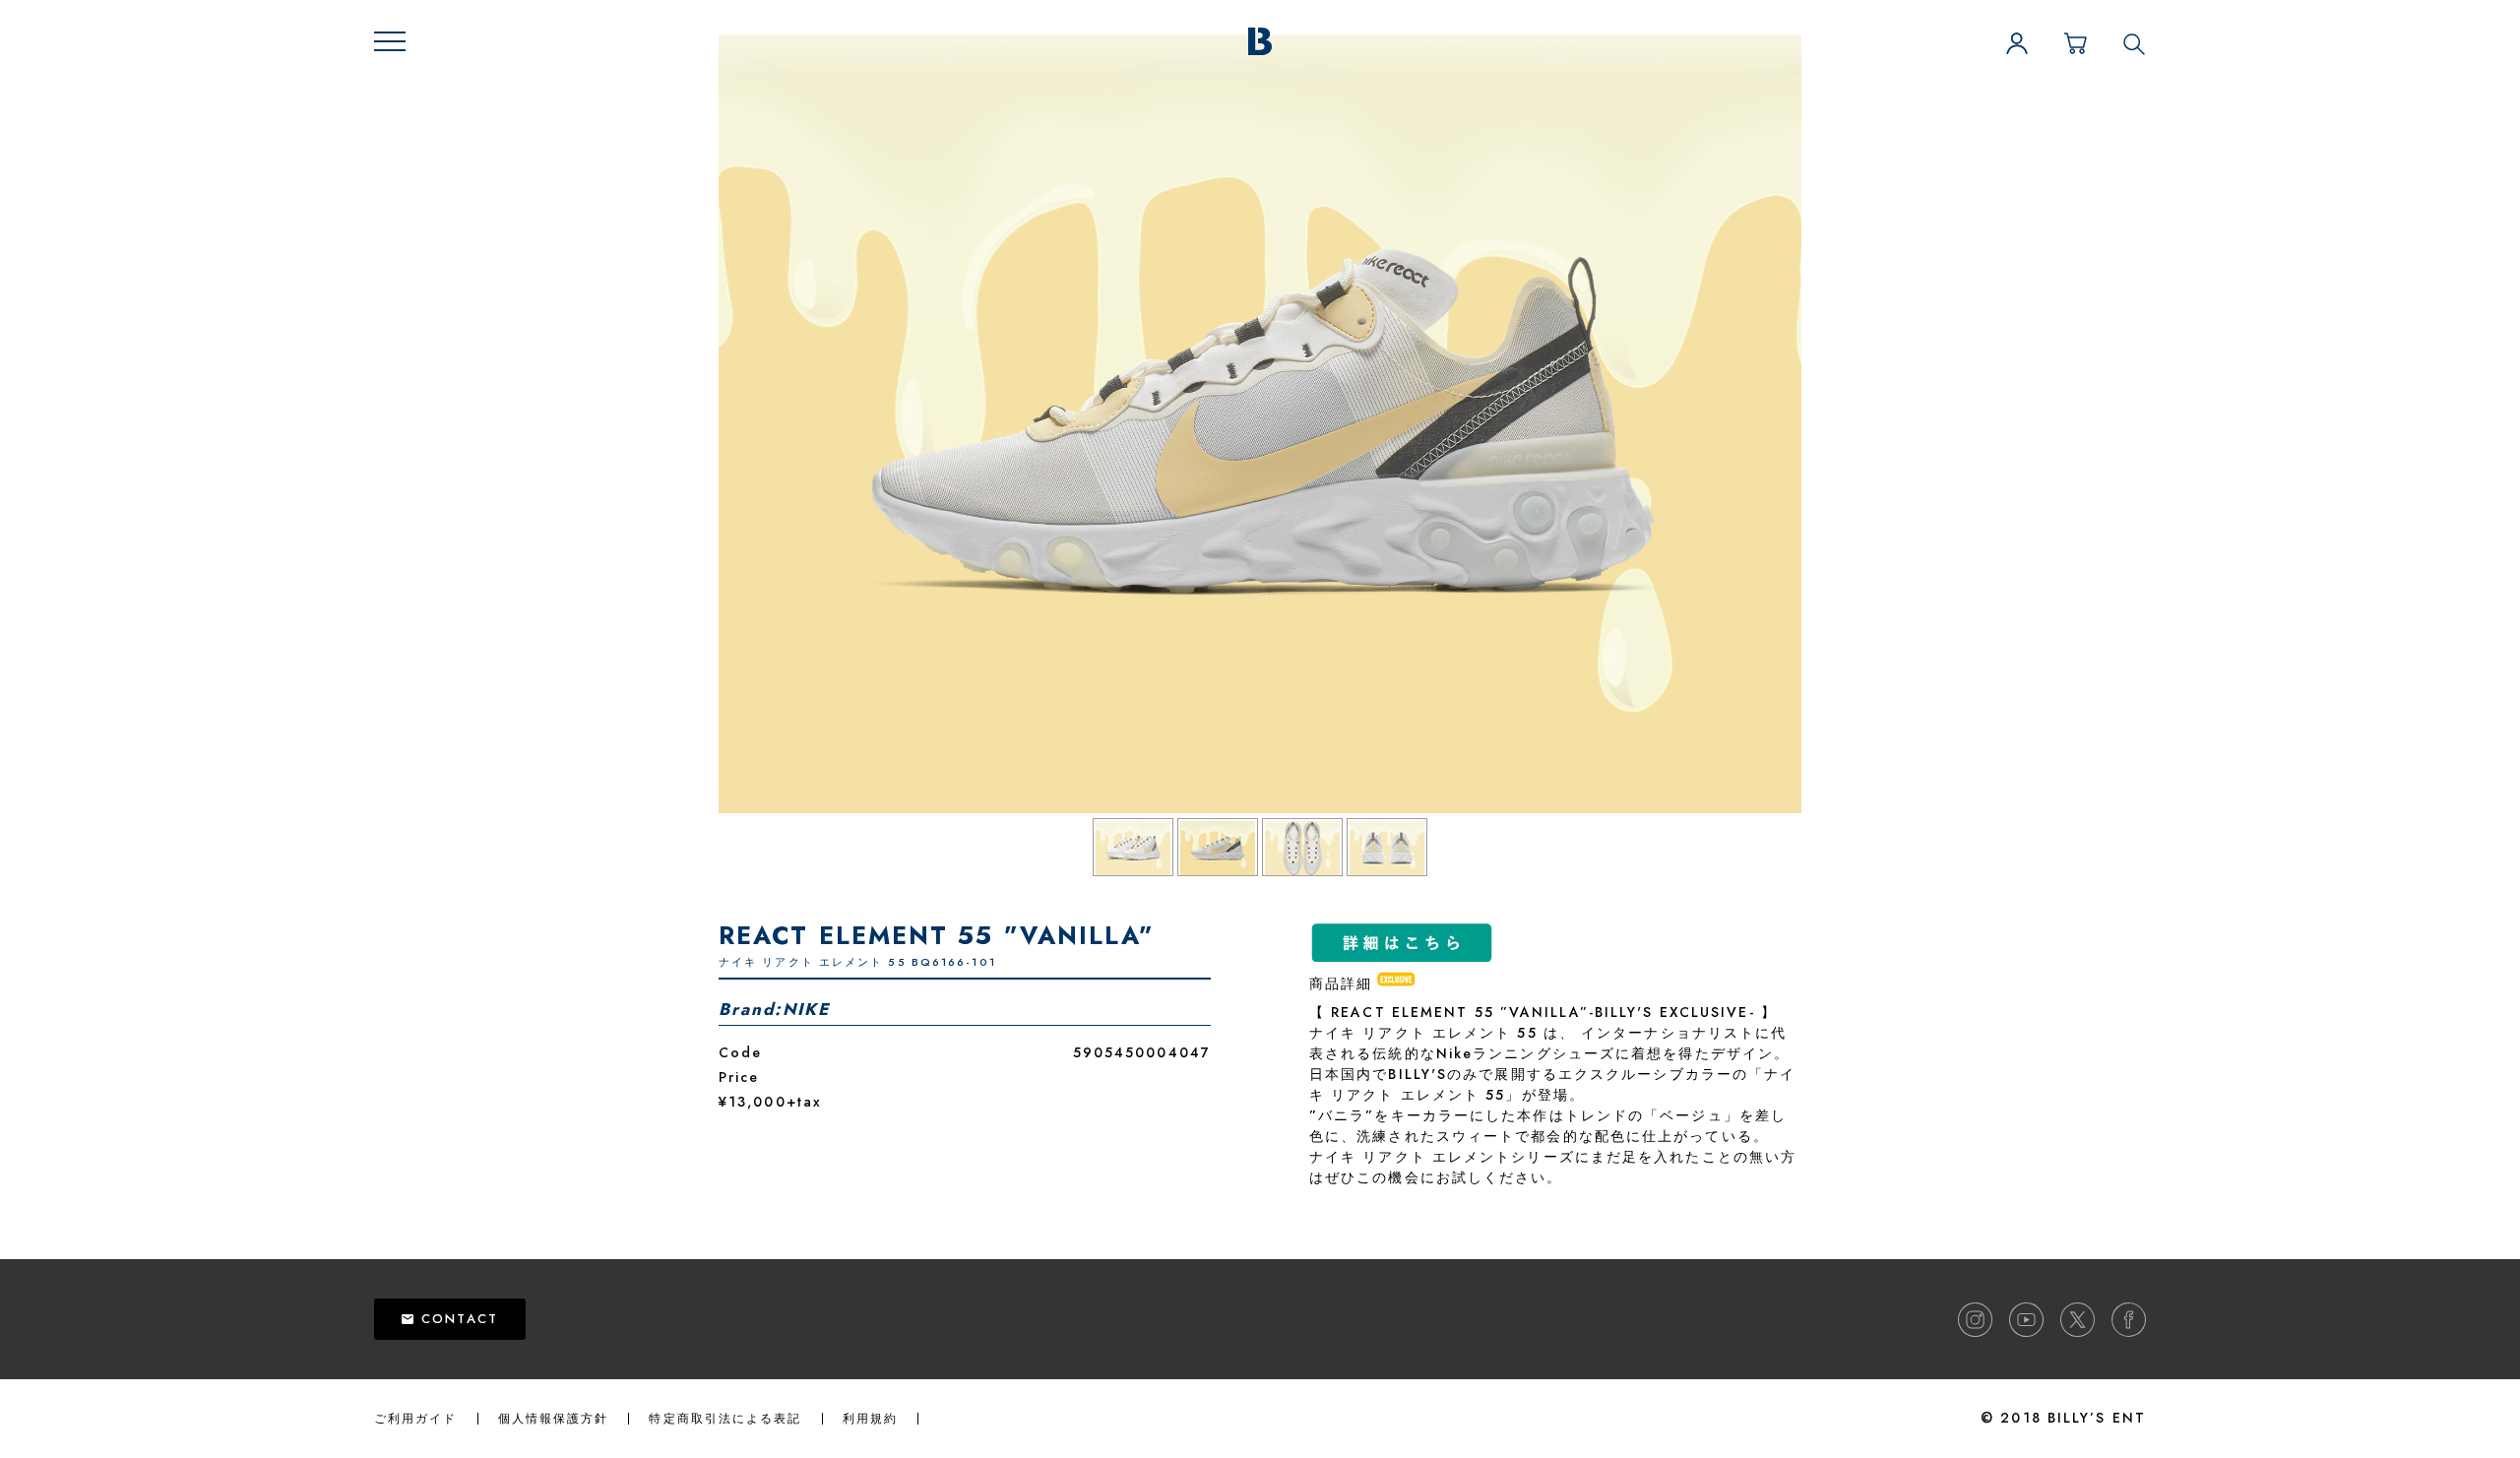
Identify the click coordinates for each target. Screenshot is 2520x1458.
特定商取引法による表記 (725, 1419)
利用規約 (870, 1419)
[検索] (2134, 43)
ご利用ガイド (416, 1419)
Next (1836, 425)
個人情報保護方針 (554, 1419)
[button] (390, 41)
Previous (684, 425)
